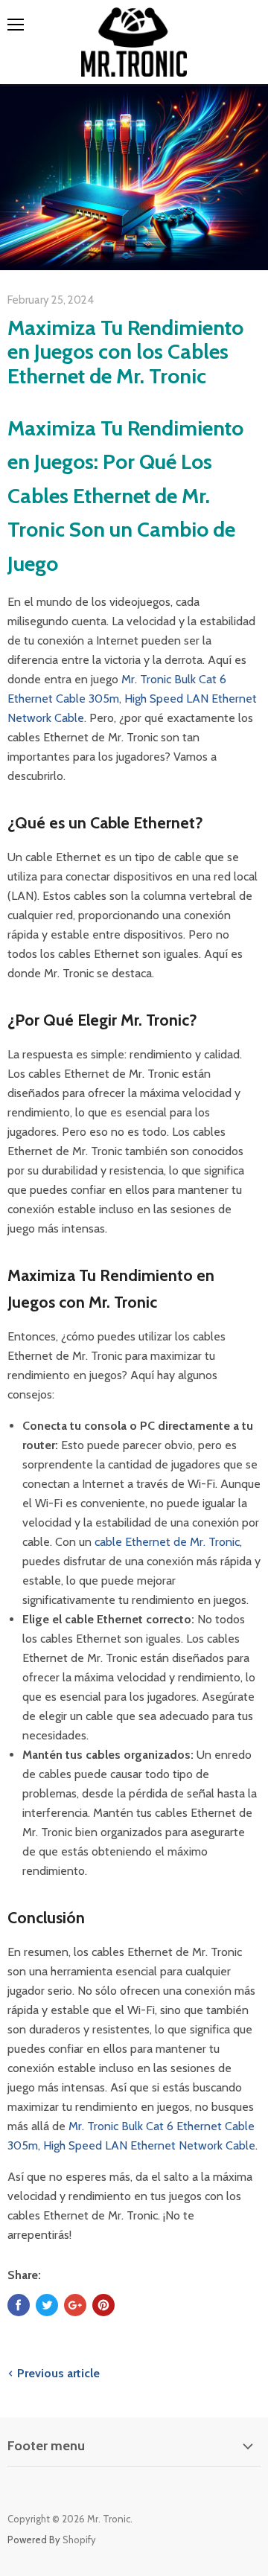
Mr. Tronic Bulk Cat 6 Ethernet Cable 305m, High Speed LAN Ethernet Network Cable (132, 699)
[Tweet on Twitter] (47, 2305)
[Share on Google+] (75, 2305)
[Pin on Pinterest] (103, 2305)
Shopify (79, 2540)
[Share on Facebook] (19, 2305)
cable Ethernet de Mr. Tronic (167, 1542)
